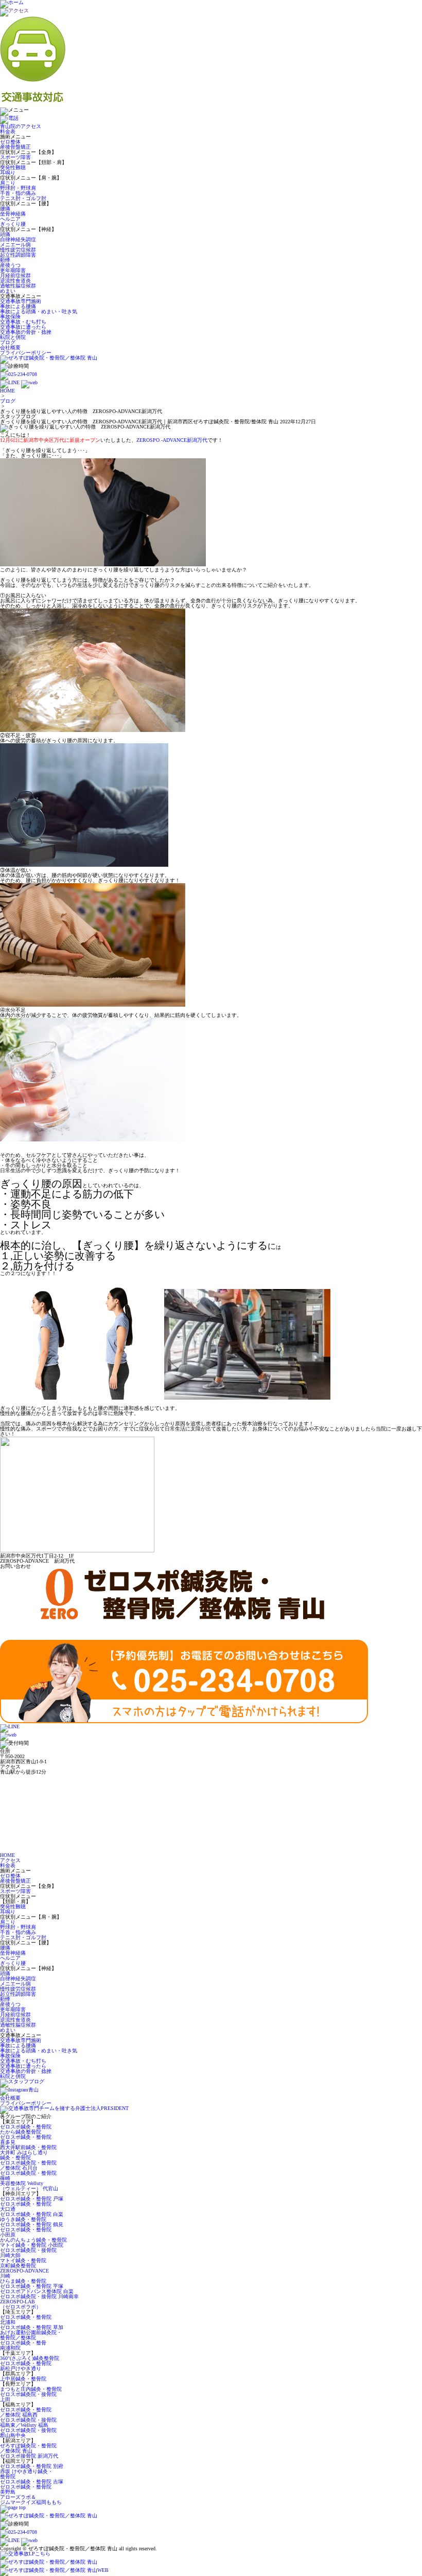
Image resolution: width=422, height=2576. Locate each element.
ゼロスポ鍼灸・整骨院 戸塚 (32, 2199)
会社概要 (10, 347)
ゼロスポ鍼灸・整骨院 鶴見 (32, 2224)
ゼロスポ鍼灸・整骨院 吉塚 (32, 2482)
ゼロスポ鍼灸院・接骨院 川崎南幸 (39, 2296)
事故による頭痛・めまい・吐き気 (39, 311)
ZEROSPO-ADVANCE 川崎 (24, 2273)
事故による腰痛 (18, 306)
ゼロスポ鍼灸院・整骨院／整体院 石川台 (28, 2165)
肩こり (8, 183)
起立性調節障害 (18, 255)
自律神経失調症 (18, 239)
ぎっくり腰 (13, 224)
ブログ (8, 342)
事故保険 (10, 317)
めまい (8, 291)
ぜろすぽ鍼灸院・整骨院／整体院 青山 (28, 2448)
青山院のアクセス (21, 126)
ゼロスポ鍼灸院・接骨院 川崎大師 (28, 2253)
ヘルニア (10, 219)
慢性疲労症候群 (18, 250)
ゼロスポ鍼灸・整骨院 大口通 (26, 2206)
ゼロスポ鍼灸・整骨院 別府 (32, 2466)
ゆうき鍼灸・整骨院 (23, 2219)
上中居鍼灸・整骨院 (23, 2379)
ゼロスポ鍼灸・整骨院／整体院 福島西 (26, 2412)
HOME (7, 391)
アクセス (10, 1860)
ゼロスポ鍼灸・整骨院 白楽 (32, 2214)
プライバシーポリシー (26, 353)
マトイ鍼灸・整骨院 (23, 2260)
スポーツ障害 (15, 157)
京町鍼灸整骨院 (18, 2266)
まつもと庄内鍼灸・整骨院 (31, 2389)
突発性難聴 (13, 167)
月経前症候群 (15, 275)
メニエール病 (15, 245)
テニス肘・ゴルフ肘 (23, 198)
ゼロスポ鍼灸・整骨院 (26, 2127)
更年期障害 (13, 270)
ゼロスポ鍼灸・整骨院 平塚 (32, 2286)
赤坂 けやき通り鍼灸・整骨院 (27, 2474)
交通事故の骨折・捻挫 (26, 332)
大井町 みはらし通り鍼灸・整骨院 (24, 2155)
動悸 (5, 260)
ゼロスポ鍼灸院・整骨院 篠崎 (28, 2176)
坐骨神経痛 (13, 214)
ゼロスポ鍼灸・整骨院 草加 (32, 2327)
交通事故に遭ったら (23, 327)
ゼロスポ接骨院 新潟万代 (29, 2456)
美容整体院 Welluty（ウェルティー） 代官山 (29, 2186)
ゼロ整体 (10, 142)
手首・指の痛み (18, 193)
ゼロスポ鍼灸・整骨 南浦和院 (23, 2345)
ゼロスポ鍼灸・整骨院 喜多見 (26, 2140)
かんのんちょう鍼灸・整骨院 (33, 2240)
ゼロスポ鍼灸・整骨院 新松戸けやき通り (26, 2366)
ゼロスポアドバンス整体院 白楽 (37, 2291)
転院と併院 (13, 337)
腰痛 (5, 209)
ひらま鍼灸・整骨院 (23, 2281)
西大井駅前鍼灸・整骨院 (28, 2147)
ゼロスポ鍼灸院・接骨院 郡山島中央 (28, 2433)
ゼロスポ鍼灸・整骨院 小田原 (26, 2232)
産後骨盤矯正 (15, 147)
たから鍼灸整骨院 (21, 2132)
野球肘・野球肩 (18, 188)
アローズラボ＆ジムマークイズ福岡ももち (31, 2500)
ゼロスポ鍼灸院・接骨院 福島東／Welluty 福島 (28, 2422)
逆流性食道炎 (15, 281)
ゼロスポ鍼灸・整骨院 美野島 (26, 2489)
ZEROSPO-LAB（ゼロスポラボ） (21, 2304)
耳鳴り (8, 173)
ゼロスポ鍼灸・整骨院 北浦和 (26, 2320)
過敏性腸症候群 (18, 286)
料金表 (8, 131)
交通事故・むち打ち (23, 322)
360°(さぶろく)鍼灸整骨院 (30, 2358)
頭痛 (5, 234)
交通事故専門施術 (21, 301)
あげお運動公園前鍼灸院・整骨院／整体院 (31, 2335)
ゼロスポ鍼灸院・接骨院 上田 (28, 2397)
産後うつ (10, 265)
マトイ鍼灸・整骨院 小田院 (32, 2245)
